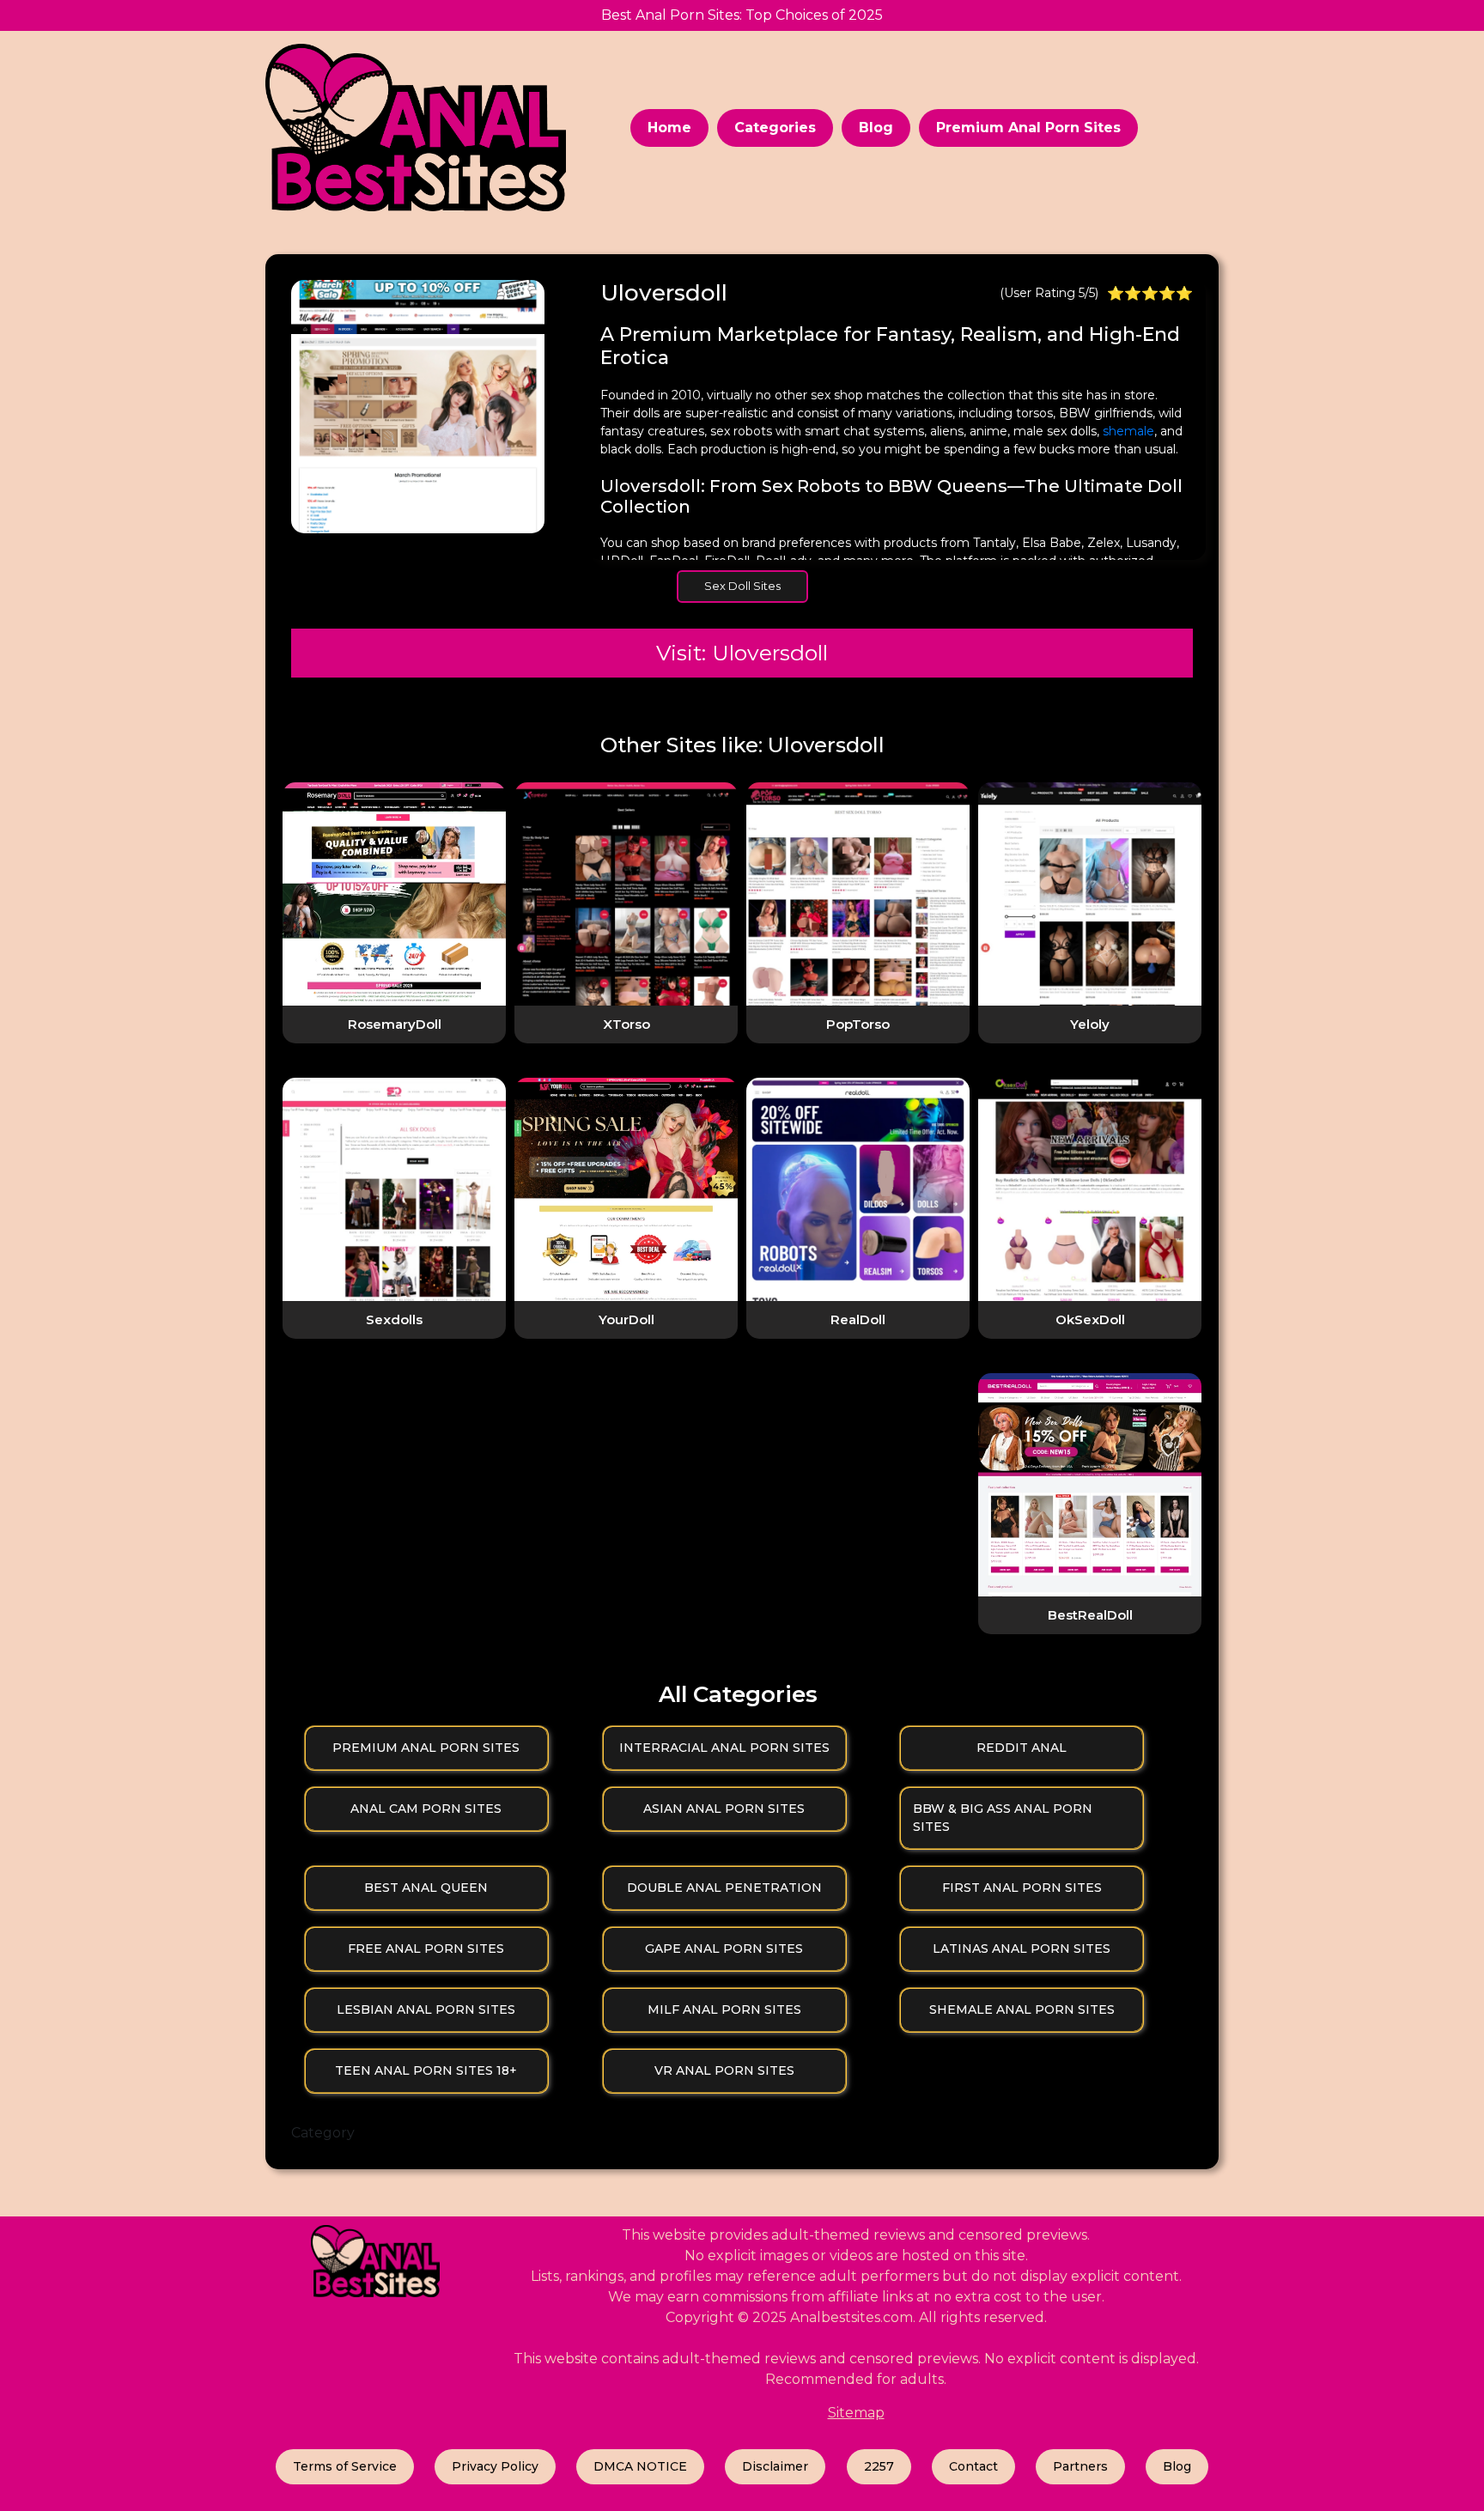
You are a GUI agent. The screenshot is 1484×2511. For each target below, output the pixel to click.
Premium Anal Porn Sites (1028, 128)
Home (669, 128)
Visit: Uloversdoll (742, 653)
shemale (1128, 431)
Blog (876, 128)
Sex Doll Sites (742, 586)
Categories (775, 128)
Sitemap (856, 2413)
